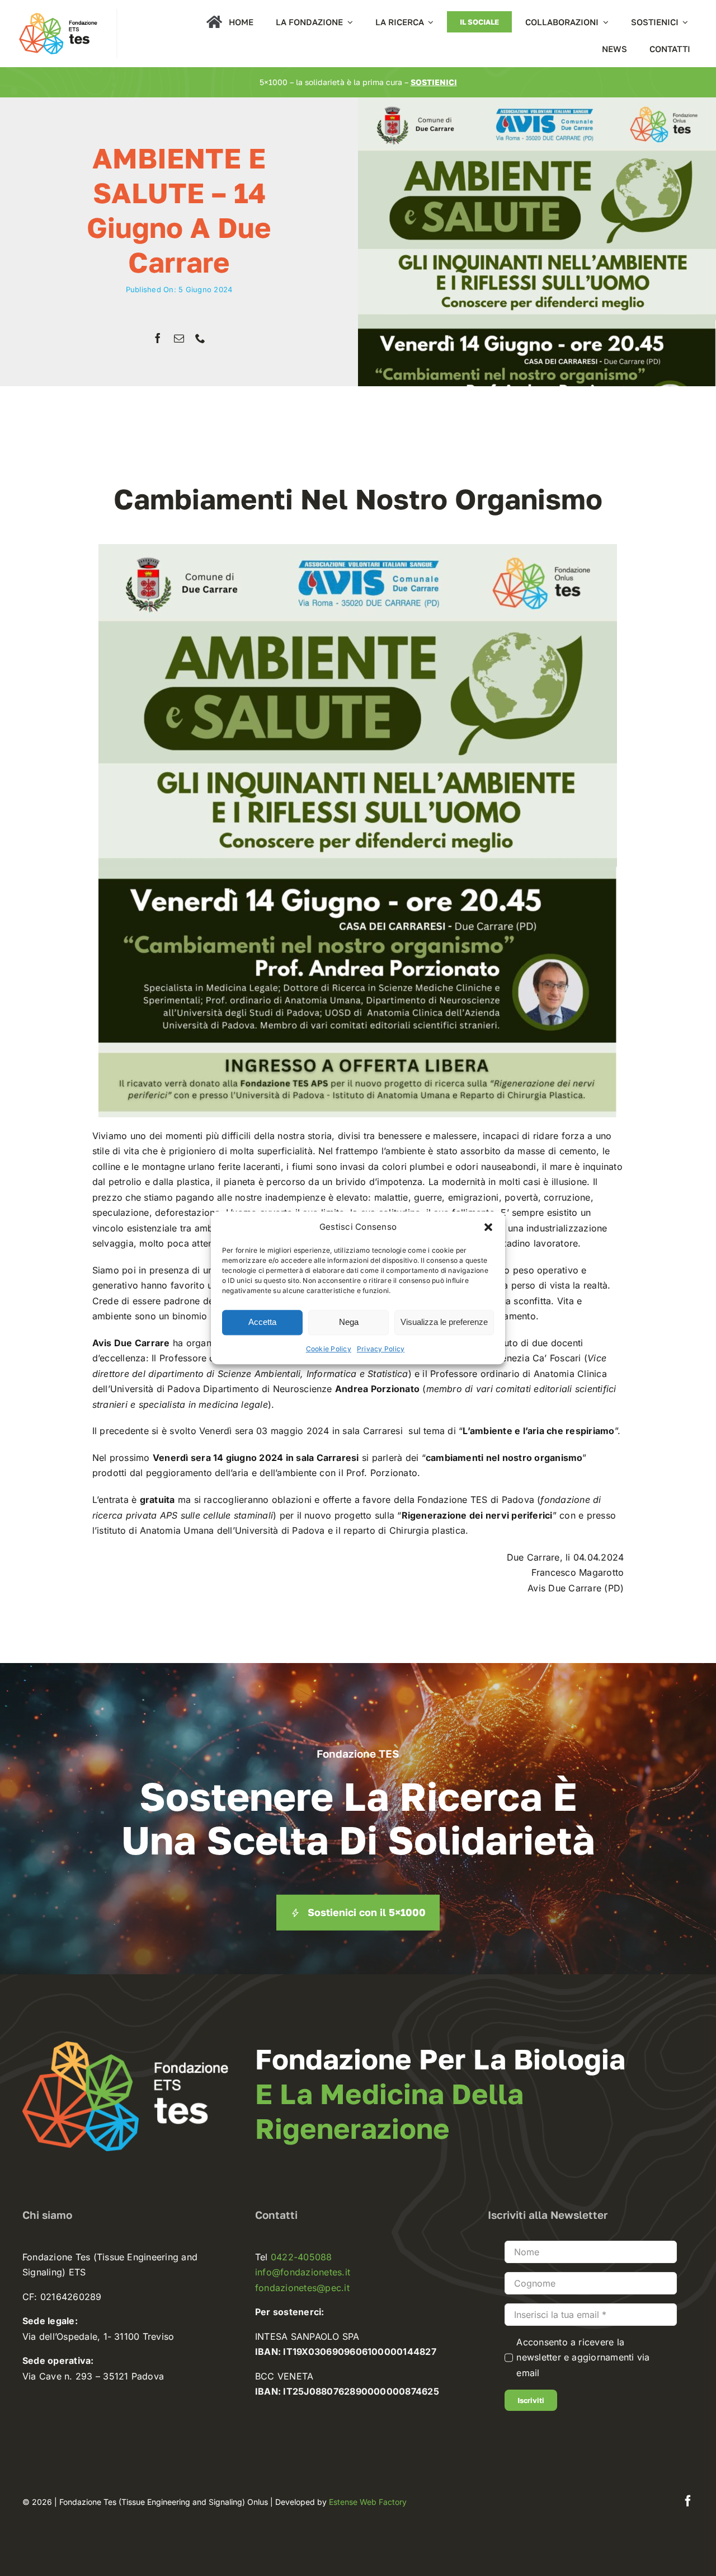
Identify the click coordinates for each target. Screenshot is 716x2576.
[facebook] (158, 338)
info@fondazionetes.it (303, 2272)
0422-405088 (302, 2257)
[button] (488, 1227)
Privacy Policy (381, 1349)
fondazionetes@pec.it (302, 2288)
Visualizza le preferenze (444, 1322)
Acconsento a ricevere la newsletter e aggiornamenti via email (583, 2357)
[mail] (179, 338)
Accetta (262, 1322)
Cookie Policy (329, 1349)
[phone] (200, 338)
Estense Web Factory (368, 2502)
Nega (349, 1322)
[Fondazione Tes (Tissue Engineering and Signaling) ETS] (58, 13)
